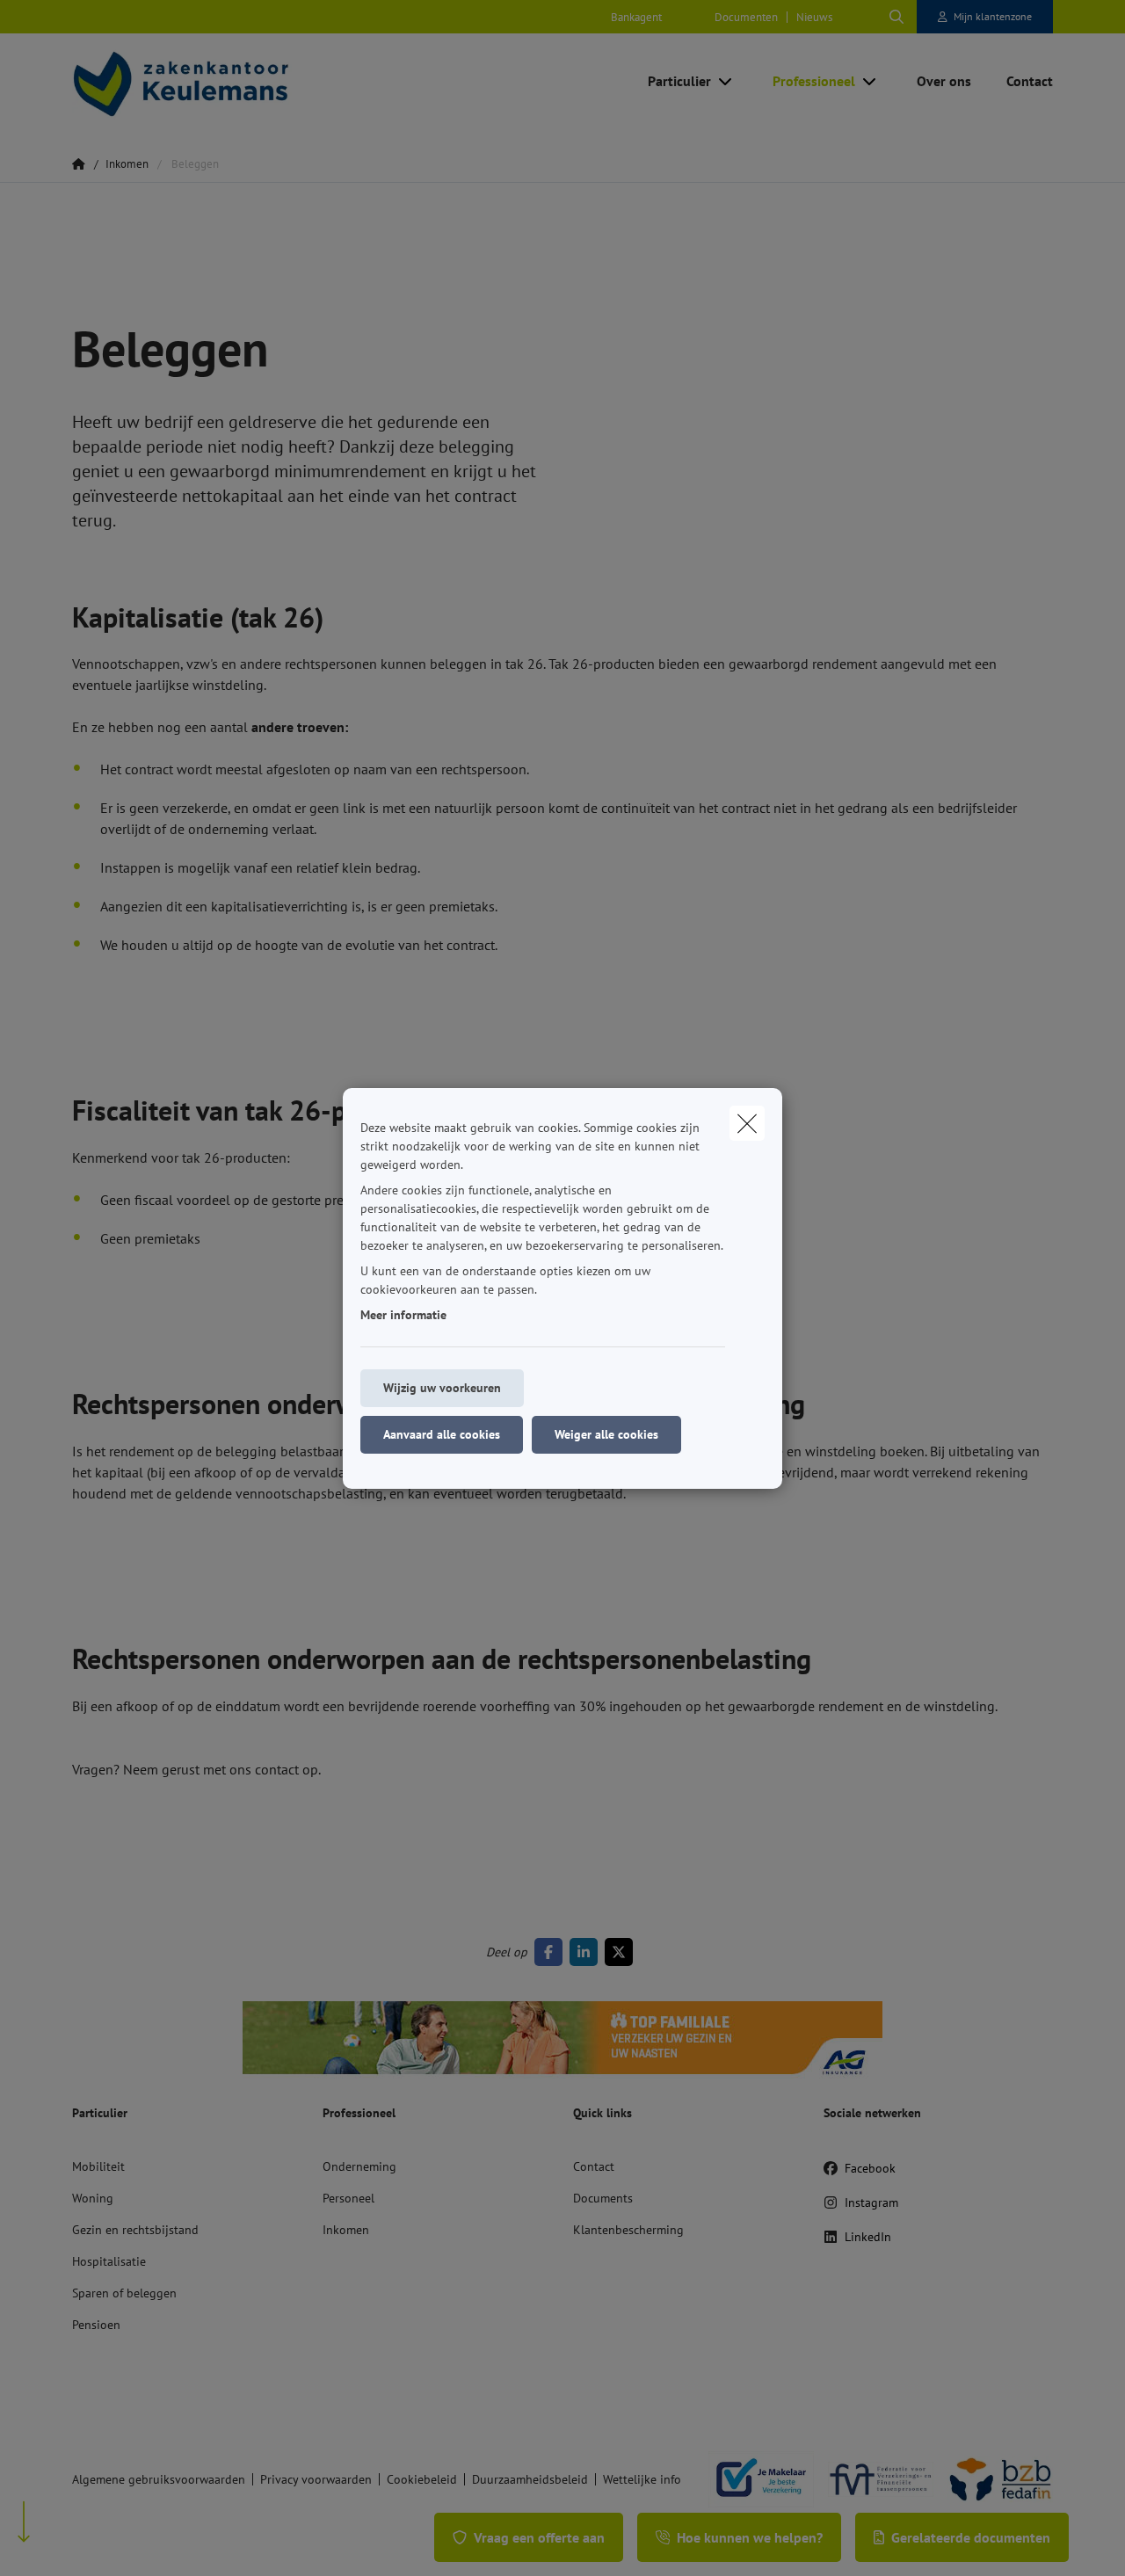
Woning (93, 2198)
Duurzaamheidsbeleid (530, 2479)
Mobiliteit (98, 2166)
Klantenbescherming (628, 2230)
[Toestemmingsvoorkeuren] (70, 2542)
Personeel (348, 2198)
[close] (747, 1123)
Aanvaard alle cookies (442, 1434)
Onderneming (359, 2166)
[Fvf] (874, 2479)
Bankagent (636, 17)
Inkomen (346, 2230)
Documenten (746, 17)
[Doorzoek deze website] (896, 17)
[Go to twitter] (622, 1952)
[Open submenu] (726, 81)
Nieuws (814, 17)
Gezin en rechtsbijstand (135, 2230)
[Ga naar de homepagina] (248, 81)
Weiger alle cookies (606, 1434)
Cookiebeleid (422, 2479)
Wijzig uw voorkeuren (442, 1388)
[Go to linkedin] (587, 1952)
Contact (594, 2166)
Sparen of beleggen (124, 2293)
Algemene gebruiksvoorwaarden (159, 2479)
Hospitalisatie (109, 2261)
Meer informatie (403, 1315)
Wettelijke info (642, 2479)
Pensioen (96, 2325)
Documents (603, 2198)
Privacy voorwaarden (316, 2479)
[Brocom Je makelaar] (754, 2479)
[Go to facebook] (552, 1952)
